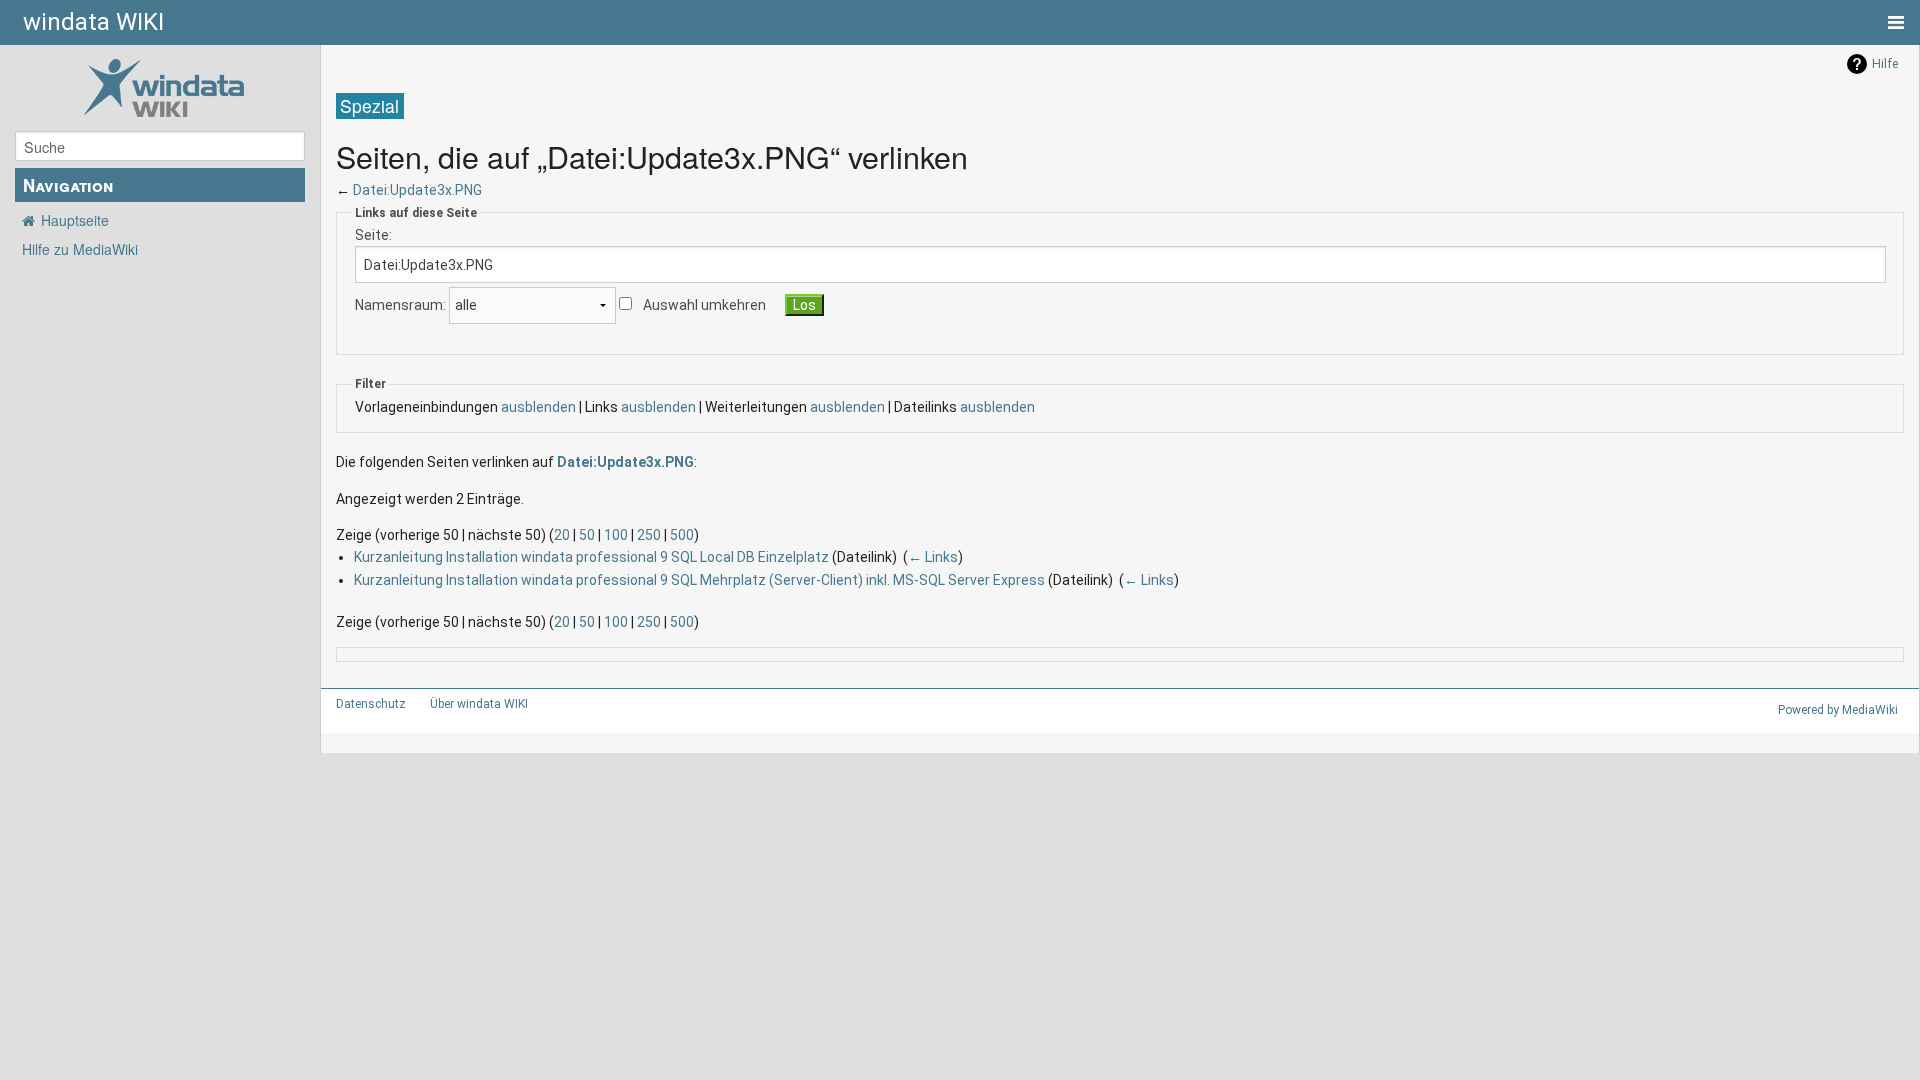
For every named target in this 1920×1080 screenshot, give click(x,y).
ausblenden (538, 407)
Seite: (373, 235)
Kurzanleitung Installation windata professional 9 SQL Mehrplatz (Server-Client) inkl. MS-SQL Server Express (699, 580)
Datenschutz (371, 704)
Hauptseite (75, 220)
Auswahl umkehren (704, 305)
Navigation (68, 185)
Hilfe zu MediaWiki (80, 249)
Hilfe (1885, 64)
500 (682, 535)
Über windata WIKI (479, 704)
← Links (933, 557)
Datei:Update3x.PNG (417, 190)
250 (649, 535)
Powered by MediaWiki (1838, 710)
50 (587, 535)
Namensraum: (400, 305)
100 (616, 535)
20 (562, 535)
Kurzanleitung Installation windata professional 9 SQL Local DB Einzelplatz (591, 557)
